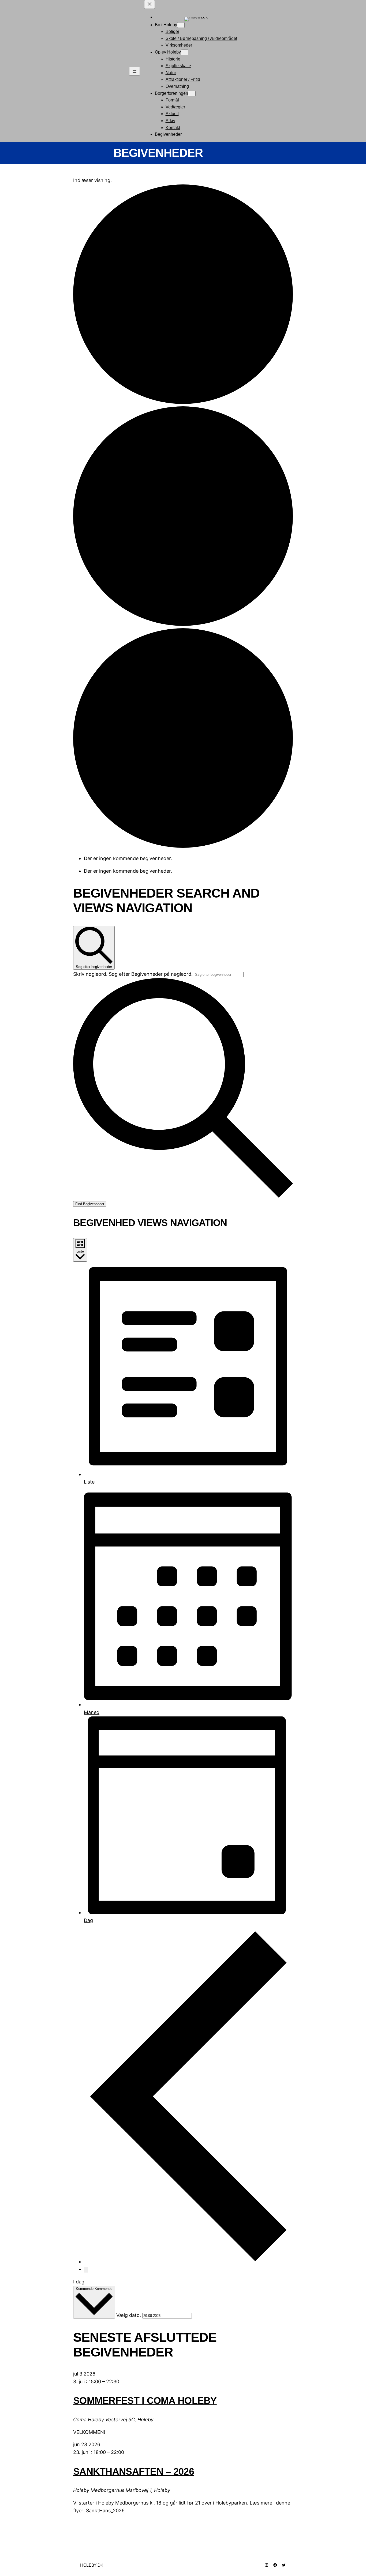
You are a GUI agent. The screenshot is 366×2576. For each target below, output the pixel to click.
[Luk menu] (150, 4)
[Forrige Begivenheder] (188, 2262)
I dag (79, 2282)
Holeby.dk (92, 2565)
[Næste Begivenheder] (86, 2270)
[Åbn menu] (135, 71)
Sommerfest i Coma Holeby (145, 2401)
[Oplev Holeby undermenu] (185, 52)
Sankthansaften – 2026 (134, 2471)
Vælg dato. (129, 2315)
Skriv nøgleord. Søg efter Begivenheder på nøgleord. (134, 974)
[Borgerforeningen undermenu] (192, 94)
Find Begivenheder (90, 1204)
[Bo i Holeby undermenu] (181, 25)
